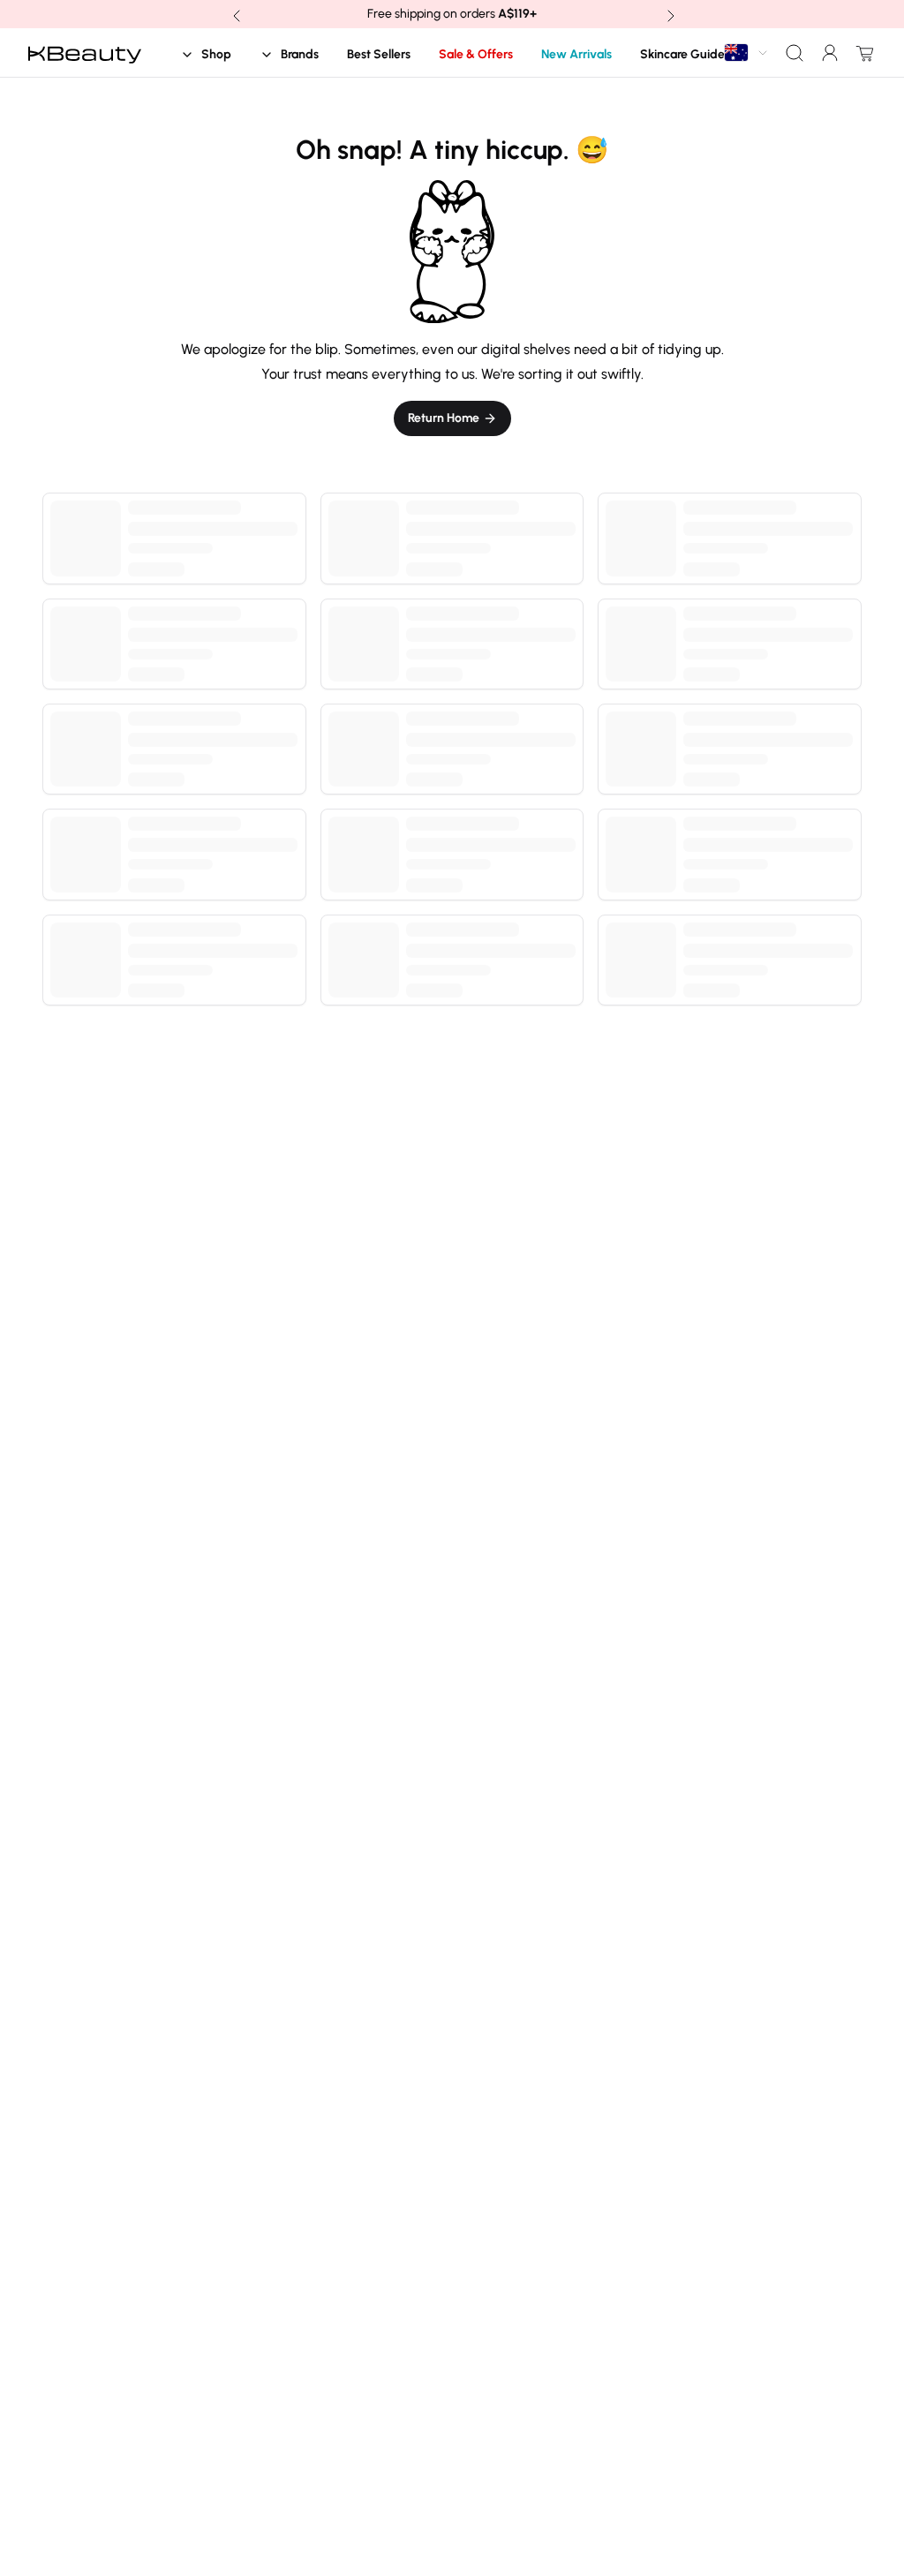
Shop (216, 54)
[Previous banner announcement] (235, 14)
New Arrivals (576, 54)
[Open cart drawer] (862, 53)
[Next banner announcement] (669, 14)
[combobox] (747, 53)
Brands (300, 54)
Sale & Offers (476, 54)
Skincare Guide (682, 54)
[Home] (85, 53)
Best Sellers (379, 54)
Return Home (444, 418)
